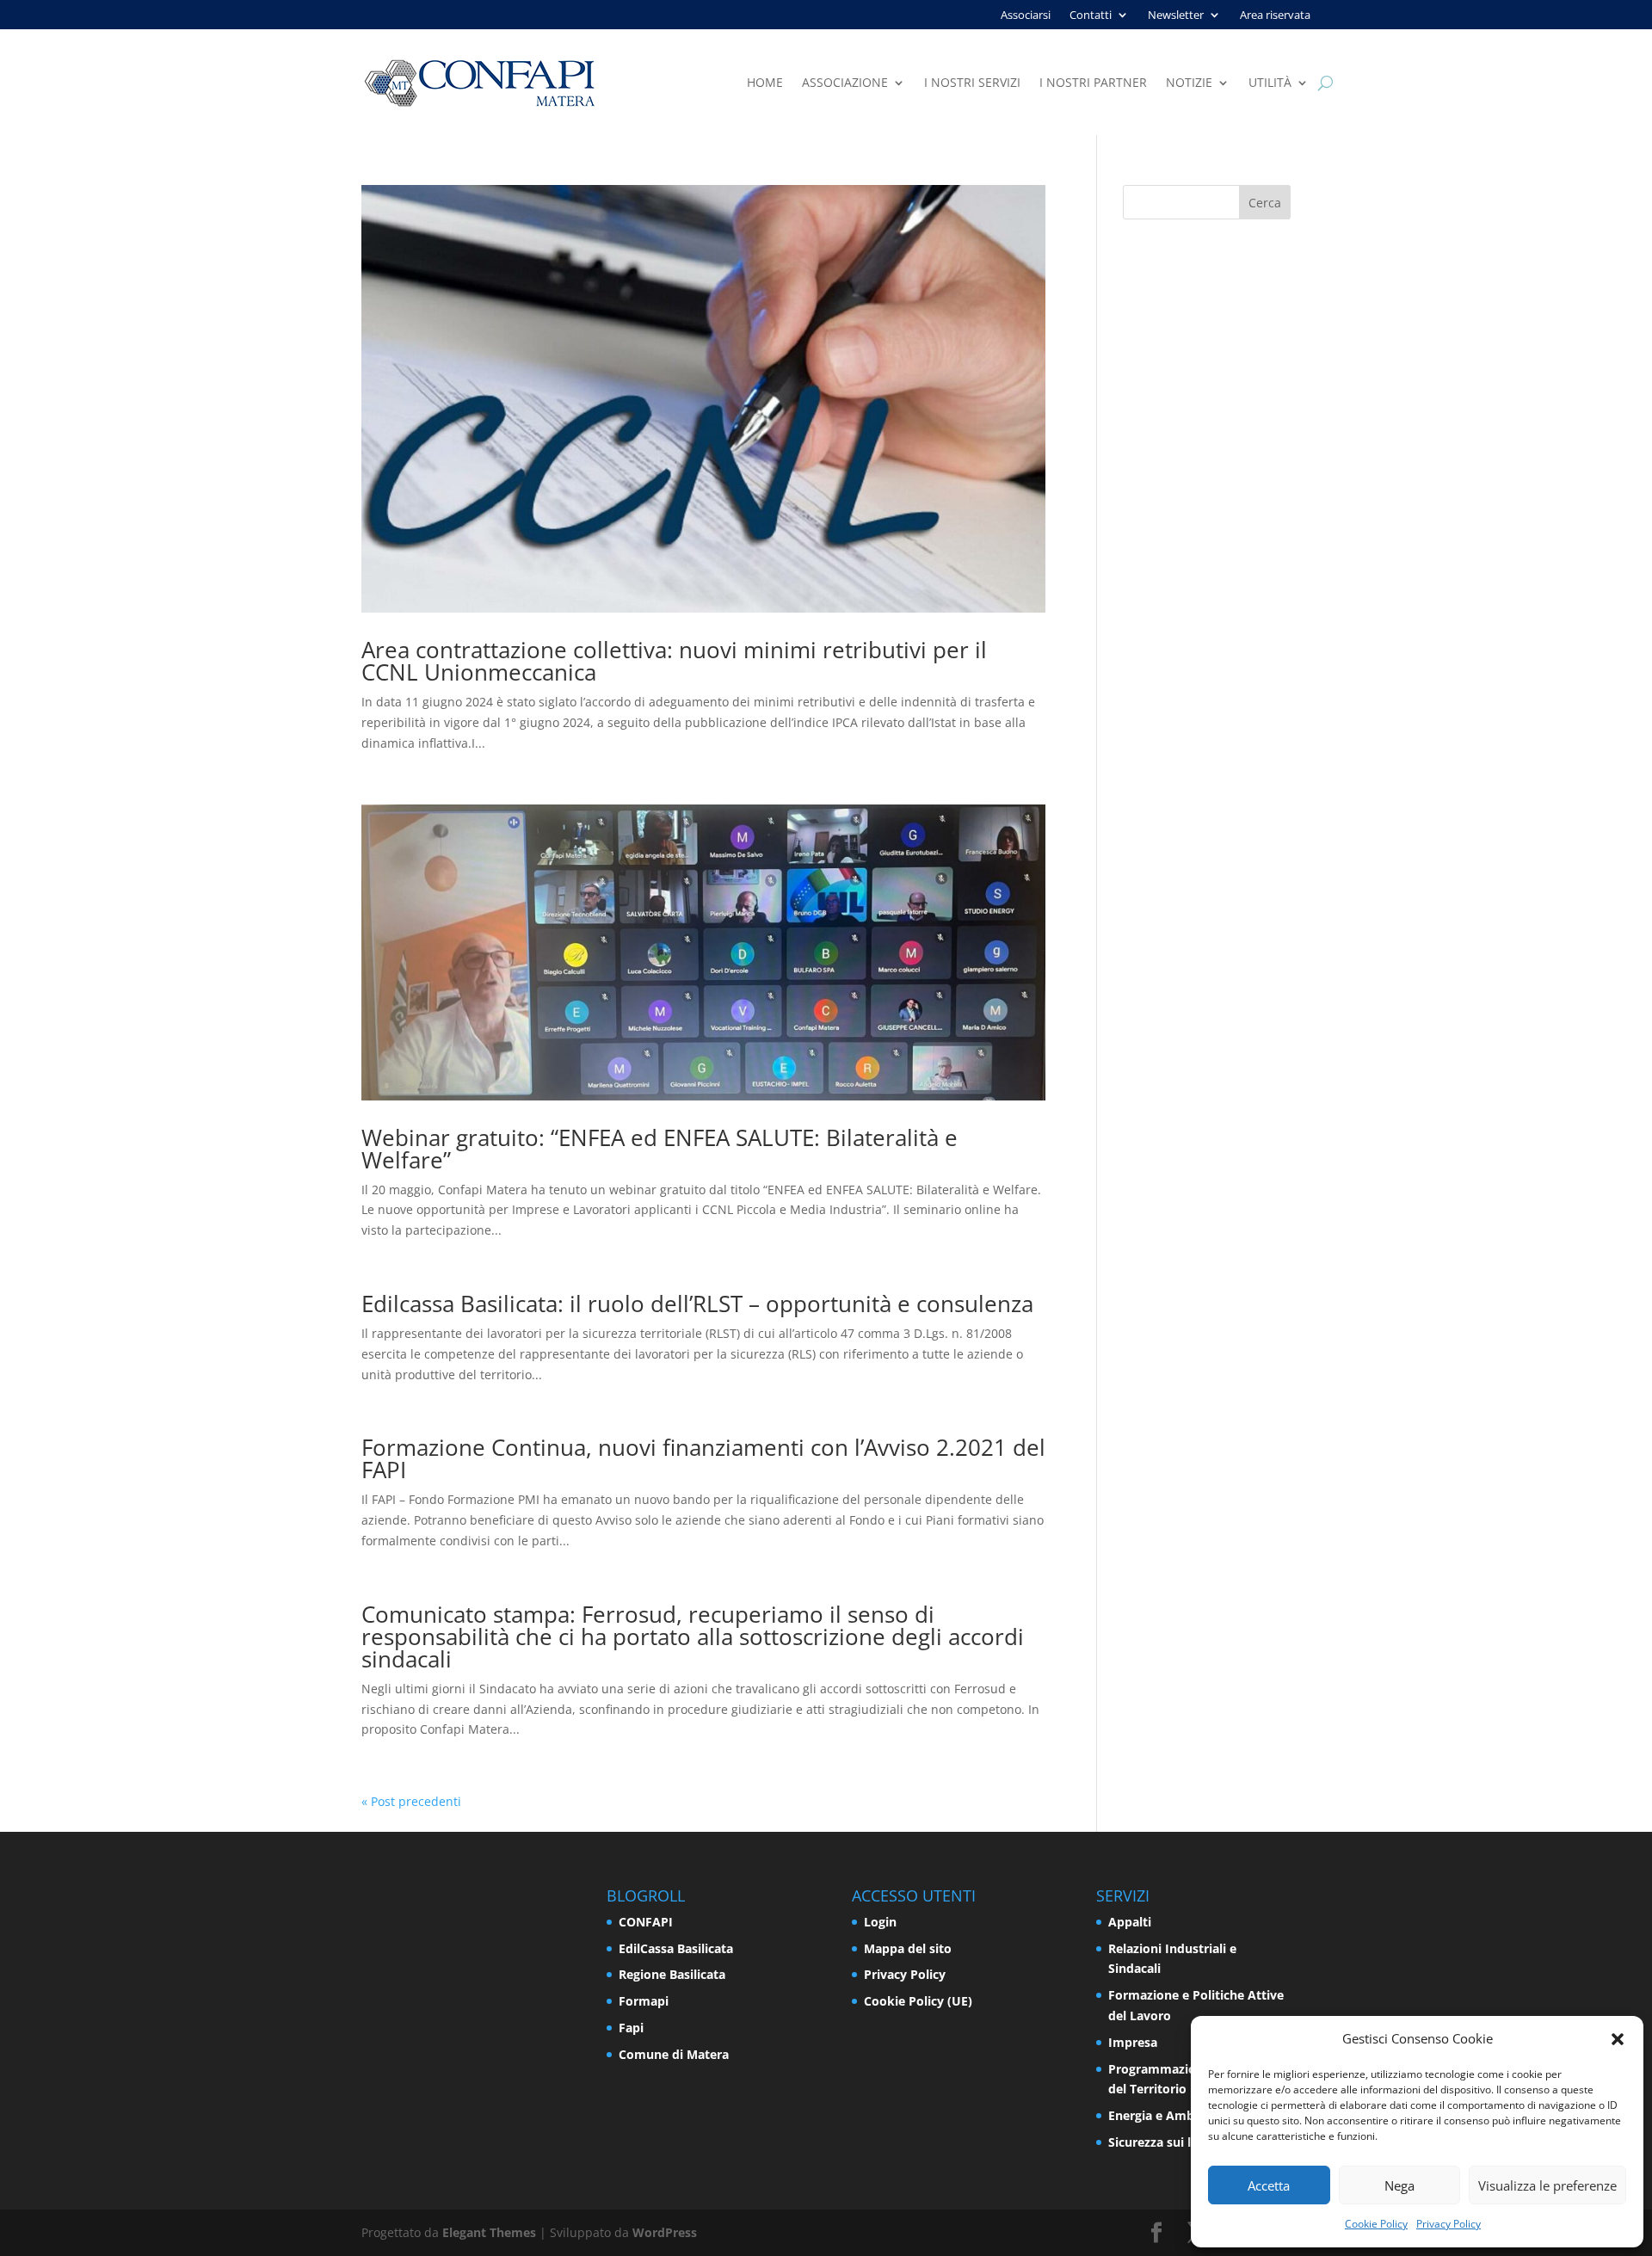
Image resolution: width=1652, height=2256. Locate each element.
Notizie (1189, 83)
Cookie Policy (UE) (918, 2001)
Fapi (631, 2028)
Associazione (845, 83)
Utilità (1270, 83)
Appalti (1130, 1922)
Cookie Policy (1376, 2224)
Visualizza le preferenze (1547, 2185)
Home (765, 83)
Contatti (1091, 15)
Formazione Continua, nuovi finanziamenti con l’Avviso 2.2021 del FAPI (703, 1458)
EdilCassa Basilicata (676, 1948)
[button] (1618, 2039)
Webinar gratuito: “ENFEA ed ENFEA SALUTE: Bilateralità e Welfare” (660, 1149)
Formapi (644, 2001)
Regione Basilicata (672, 1974)
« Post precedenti (411, 1801)
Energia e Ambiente (1166, 2115)
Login (880, 1922)
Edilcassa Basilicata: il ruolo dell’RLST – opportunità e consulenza (697, 1304)
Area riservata (1275, 15)
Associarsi (1026, 15)
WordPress (665, 2232)
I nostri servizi (972, 83)
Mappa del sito (908, 1948)
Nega (1399, 2185)
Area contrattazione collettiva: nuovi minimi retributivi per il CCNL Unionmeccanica (674, 661)
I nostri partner (1093, 83)
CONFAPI (646, 1922)
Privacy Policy (1449, 2224)
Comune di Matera (674, 2054)
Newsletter (1176, 15)
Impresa (1133, 2042)
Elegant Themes (489, 2232)
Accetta (1269, 2185)
